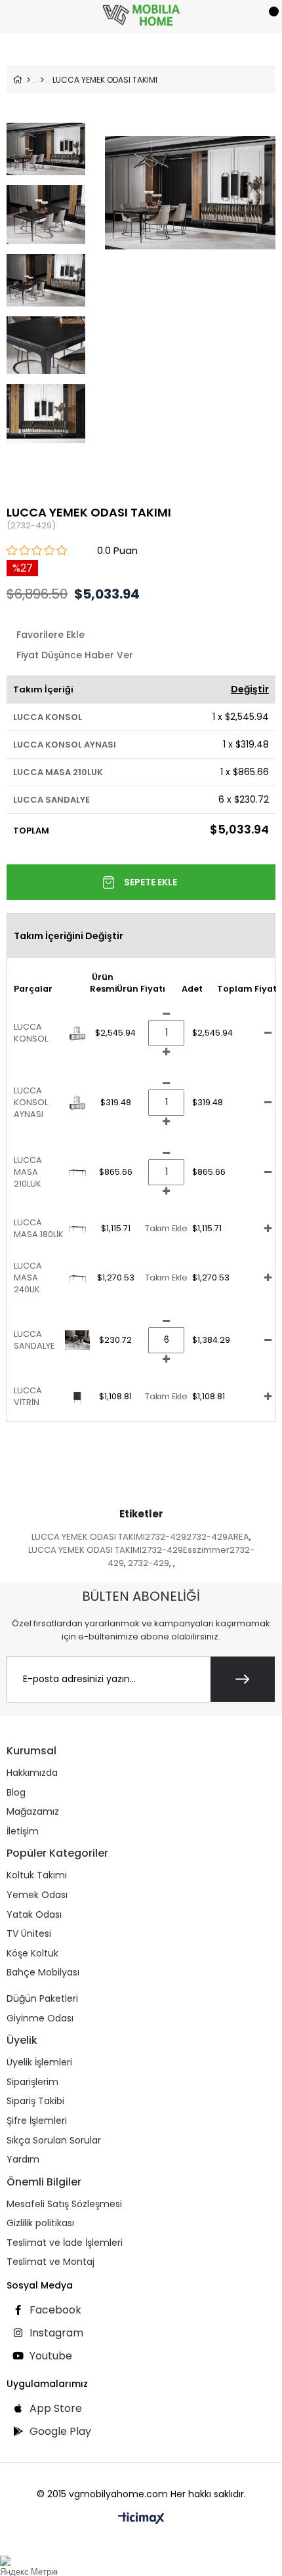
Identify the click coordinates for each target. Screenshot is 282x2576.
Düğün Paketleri (42, 1999)
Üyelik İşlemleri (39, 2062)
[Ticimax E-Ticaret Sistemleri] (141, 2519)
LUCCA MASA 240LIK (28, 1277)
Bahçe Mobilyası (43, 1973)
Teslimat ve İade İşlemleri (65, 2243)
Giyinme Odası (40, 2018)
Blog (16, 1793)
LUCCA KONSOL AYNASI (65, 745)
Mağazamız (33, 1812)
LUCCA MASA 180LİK (39, 1228)
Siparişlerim (32, 2082)
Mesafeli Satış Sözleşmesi (64, 2204)
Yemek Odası (37, 1895)
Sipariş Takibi (35, 2101)
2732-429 (149, 1563)
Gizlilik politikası (40, 2223)
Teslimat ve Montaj (50, 2262)
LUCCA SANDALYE (51, 800)
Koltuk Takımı (37, 1875)
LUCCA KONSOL (48, 717)
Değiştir (250, 689)
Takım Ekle (166, 1228)
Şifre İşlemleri (37, 2121)
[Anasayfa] (29, 80)
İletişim (23, 1831)
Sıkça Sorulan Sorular (54, 2141)
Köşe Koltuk (32, 1953)
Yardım (23, 2160)
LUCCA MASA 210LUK (58, 772)
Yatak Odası (34, 1915)
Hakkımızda (32, 1773)
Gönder (243, 1679)
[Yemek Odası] (42, 80)
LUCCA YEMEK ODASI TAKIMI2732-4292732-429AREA (140, 1537)
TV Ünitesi (29, 1934)
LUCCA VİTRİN (28, 1396)
